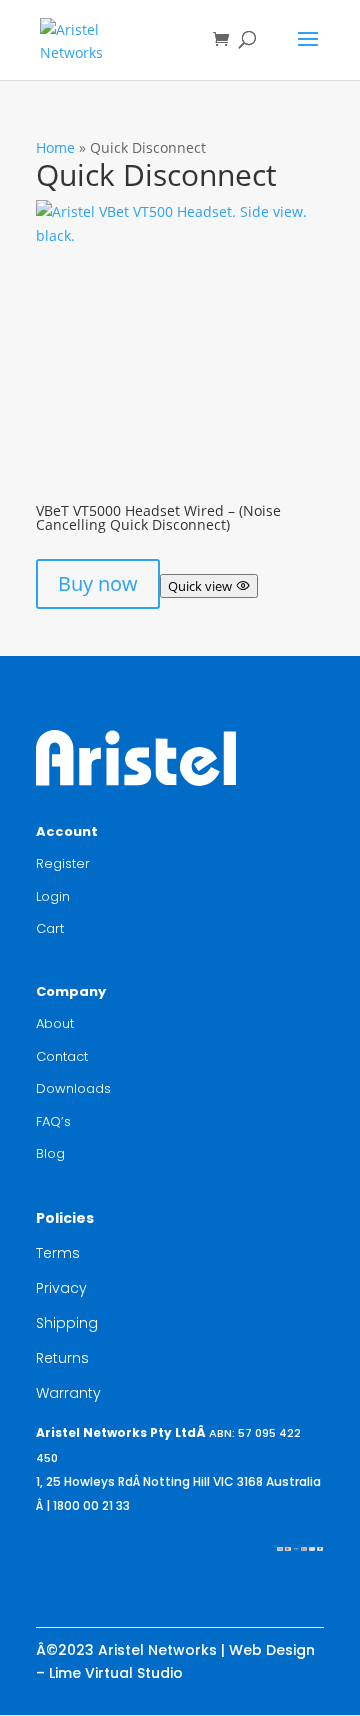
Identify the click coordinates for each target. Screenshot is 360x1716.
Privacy (61, 1288)
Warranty (68, 1393)
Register (63, 863)
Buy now (98, 583)
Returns (62, 1358)
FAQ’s (53, 1121)
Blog (50, 1153)
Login (53, 896)
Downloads (73, 1088)
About (55, 1023)
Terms (58, 1253)
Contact (62, 1056)
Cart (50, 928)
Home (55, 147)
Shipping (67, 1323)
